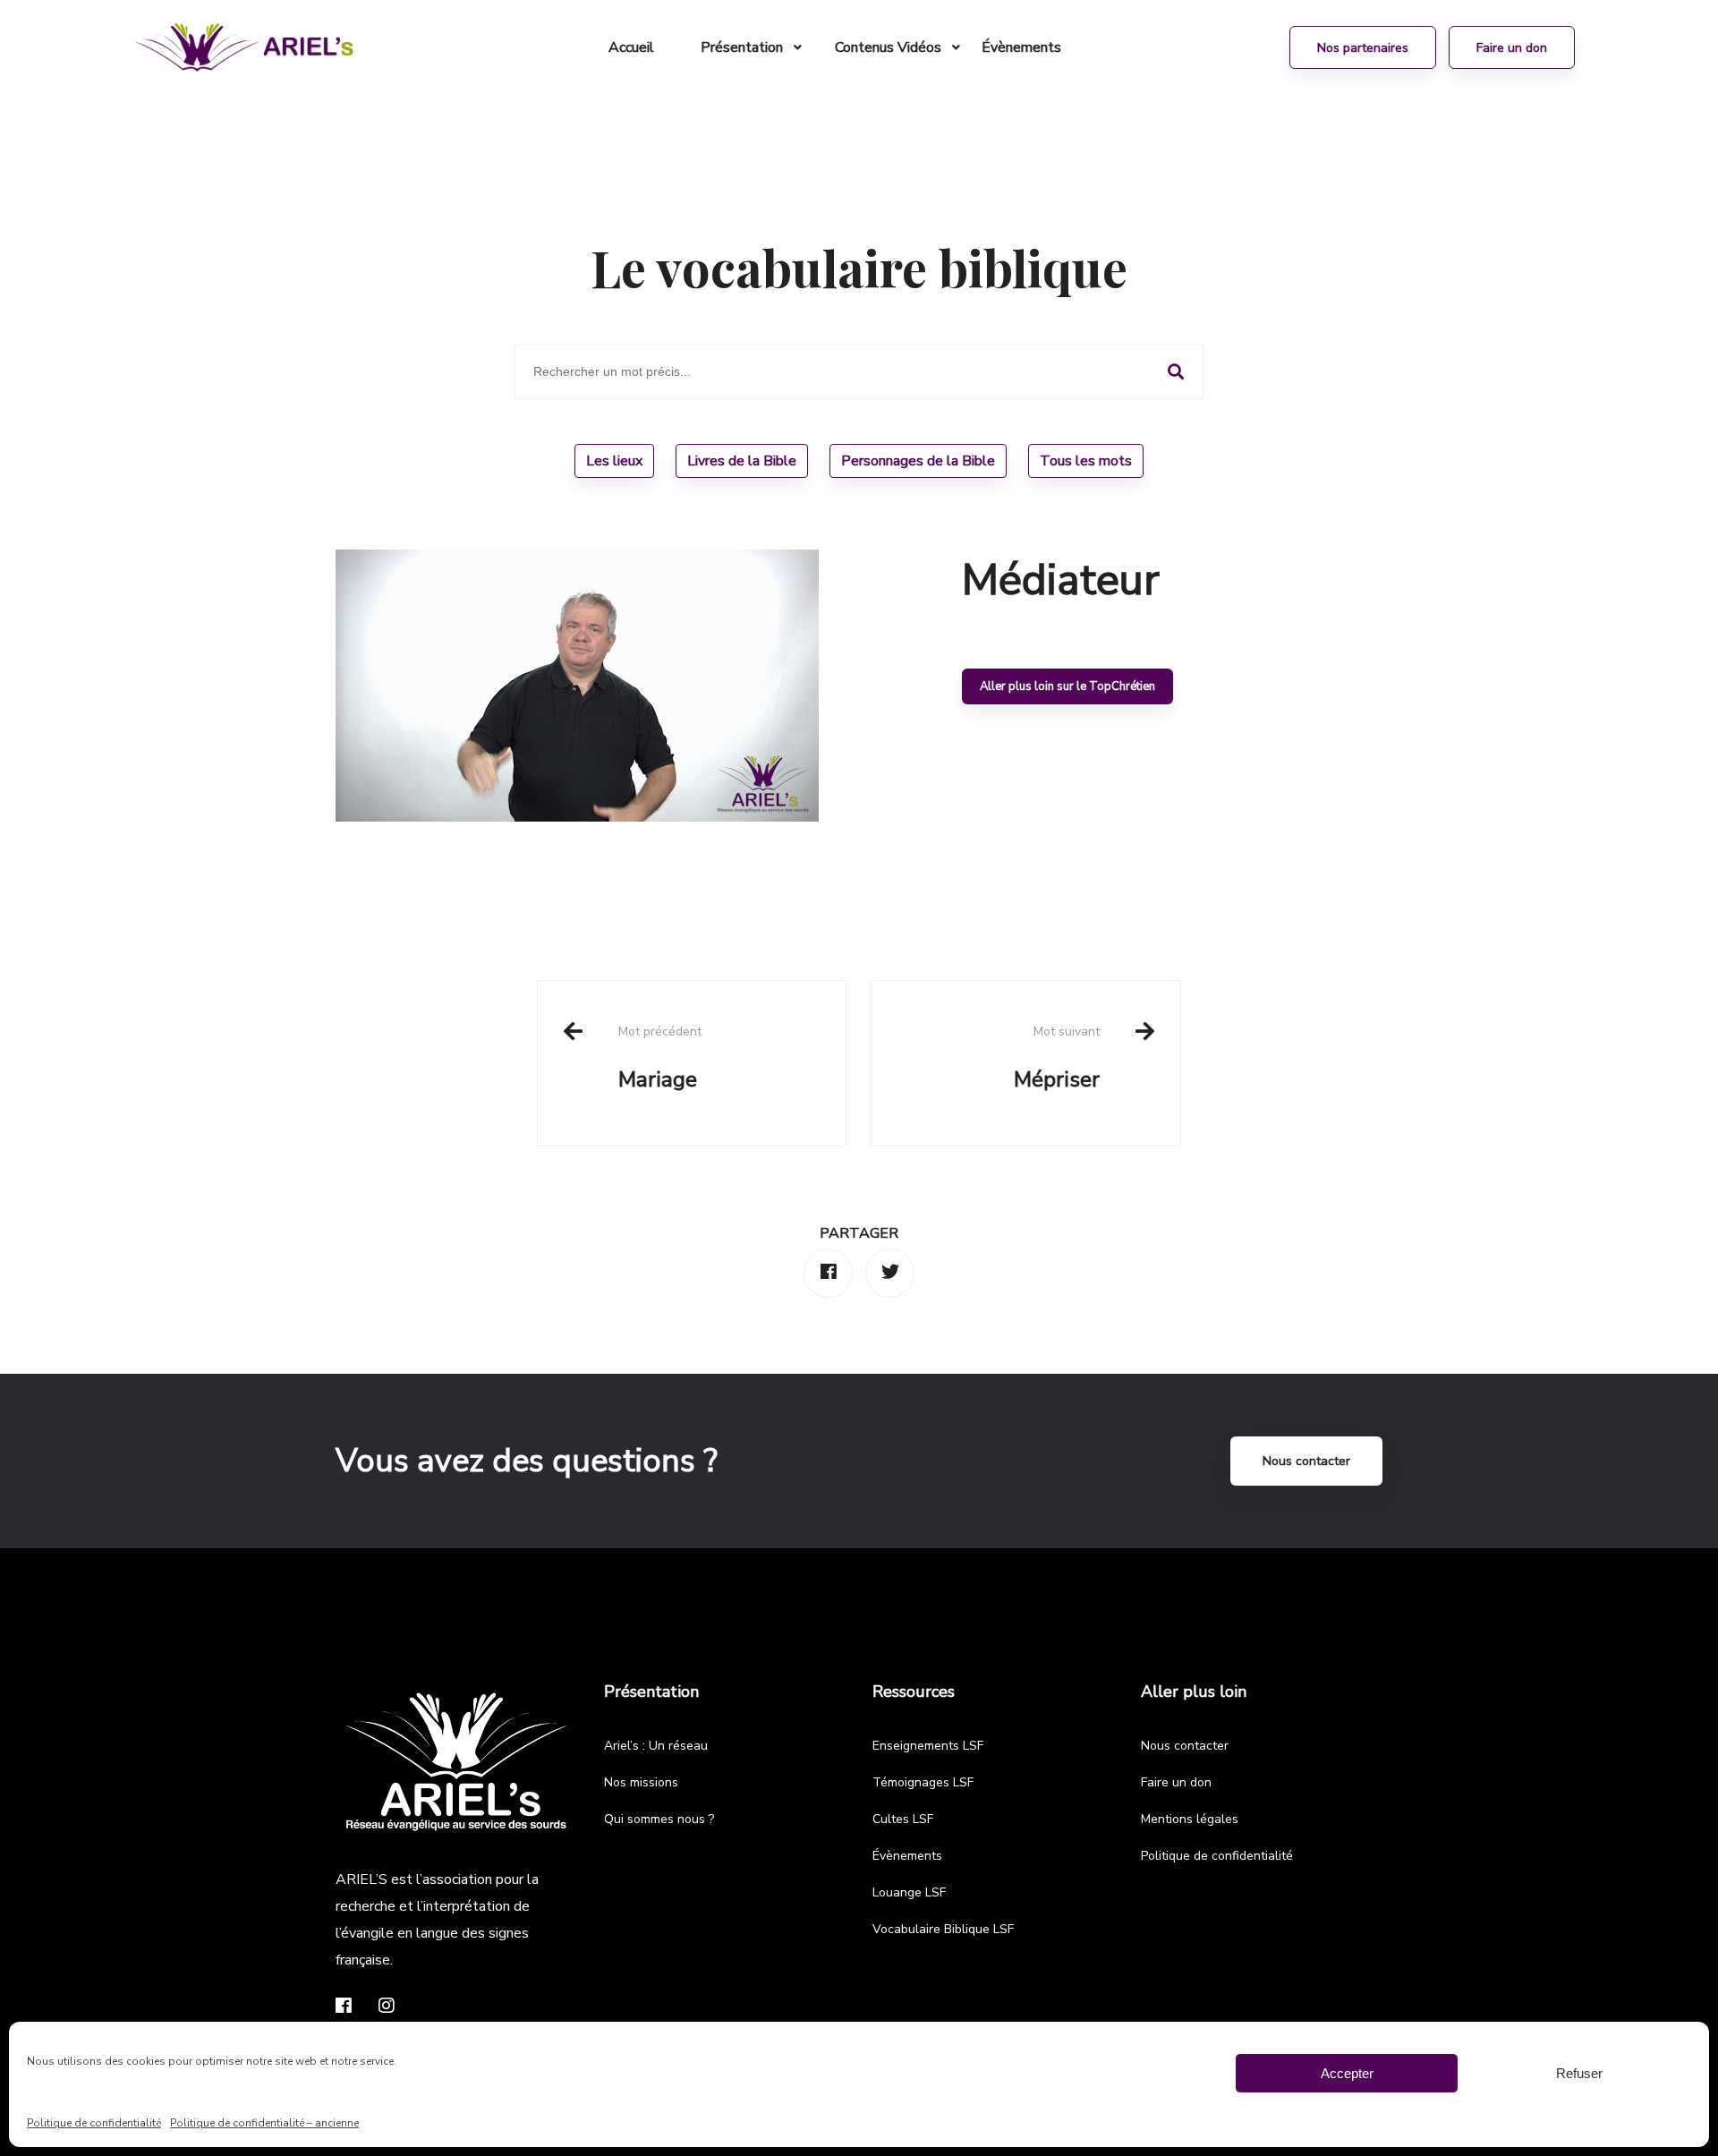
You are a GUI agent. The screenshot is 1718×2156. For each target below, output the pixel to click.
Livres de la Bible (742, 461)
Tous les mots (1086, 461)
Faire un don (1176, 1782)
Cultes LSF (903, 1819)
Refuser (1579, 2073)
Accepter (1347, 2073)
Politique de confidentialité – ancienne (264, 2123)
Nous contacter (1306, 1461)
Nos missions (641, 1782)
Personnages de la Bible (918, 461)
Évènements (907, 1856)
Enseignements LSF (928, 1746)
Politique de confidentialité (94, 2123)
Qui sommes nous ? (659, 1819)
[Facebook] (828, 1273)
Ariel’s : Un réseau (656, 1746)
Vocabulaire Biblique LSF (943, 1929)
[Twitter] (890, 1273)
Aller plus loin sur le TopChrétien (1067, 686)
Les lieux (614, 461)
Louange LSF (909, 1892)
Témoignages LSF (923, 1782)
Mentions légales (1190, 1819)
